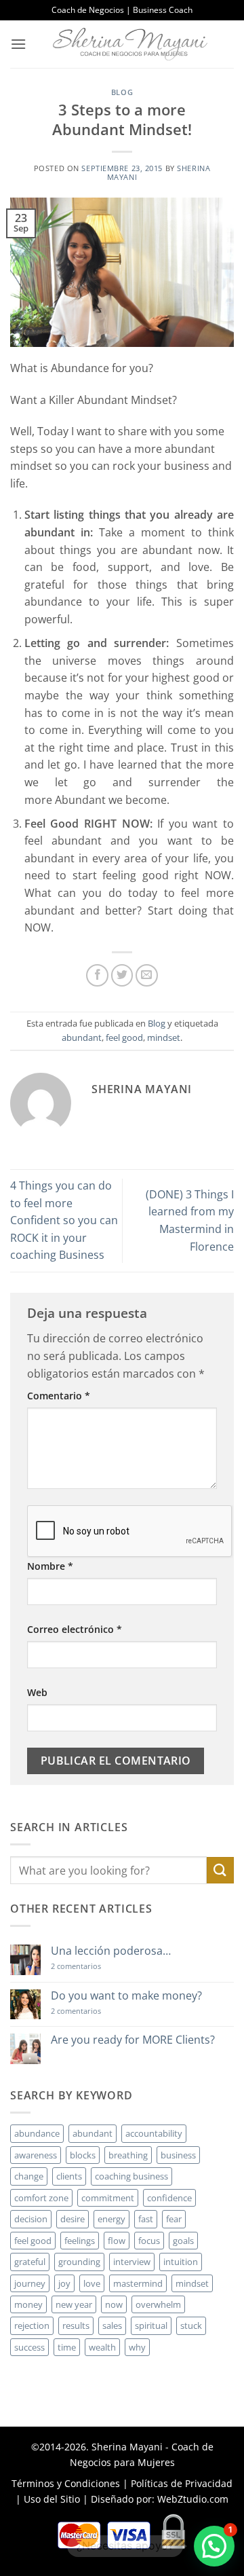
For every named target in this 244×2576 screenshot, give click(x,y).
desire (73, 2219)
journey (30, 2283)
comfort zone (41, 2198)
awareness (36, 2155)
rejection (32, 2325)
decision (31, 2219)
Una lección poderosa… (111, 1951)
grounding (79, 2262)
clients (69, 2176)
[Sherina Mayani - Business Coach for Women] (130, 44)
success (29, 2347)
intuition (181, 2262)
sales (112, 2325)
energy (111, 2219)
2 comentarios (96, 1966)
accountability (154, 2133)
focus (149, 2241)
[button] (18, 44)
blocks (83, 2155)
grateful (30, 2262)
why (137, 2347)
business (178, 2155)
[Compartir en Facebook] (97, 975)
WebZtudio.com (193, 2499)
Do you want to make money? (126, 1996)
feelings (80, 2241)
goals (183, 2241)
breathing (128, 2155)
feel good (124, 1037)
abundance (37, 2133)
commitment (108, 2198)
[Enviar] (220, 1870)
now (114, 2304)
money (28, 2304)
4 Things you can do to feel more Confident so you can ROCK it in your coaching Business (64, 1220)
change (29, 2176)
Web (37, 1692)
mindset (164, 1037)
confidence (169, 2198)
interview (132, 2262)
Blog (122, 92)
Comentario (59, 1396)
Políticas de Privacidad (182, 2483)
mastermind (138, 2283)
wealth (102, 2347)
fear (174, 2219)
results (76, 2325)
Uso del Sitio (52, 2499)
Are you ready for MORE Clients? (133, 2040)
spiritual (151, 2325)
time (67, 2347)
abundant (82, 1037)
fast (146, 2219)
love (92, 2283)
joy (64, 2283)
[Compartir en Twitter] (122, 975)
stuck (191, 2325)
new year (74, 2304)
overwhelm (158, 2304)
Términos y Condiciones (66, 2483)
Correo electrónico (75, 1629)
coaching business (131, 2176)
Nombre (50, 1566)
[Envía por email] (147, 975)
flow (117, 2241)
